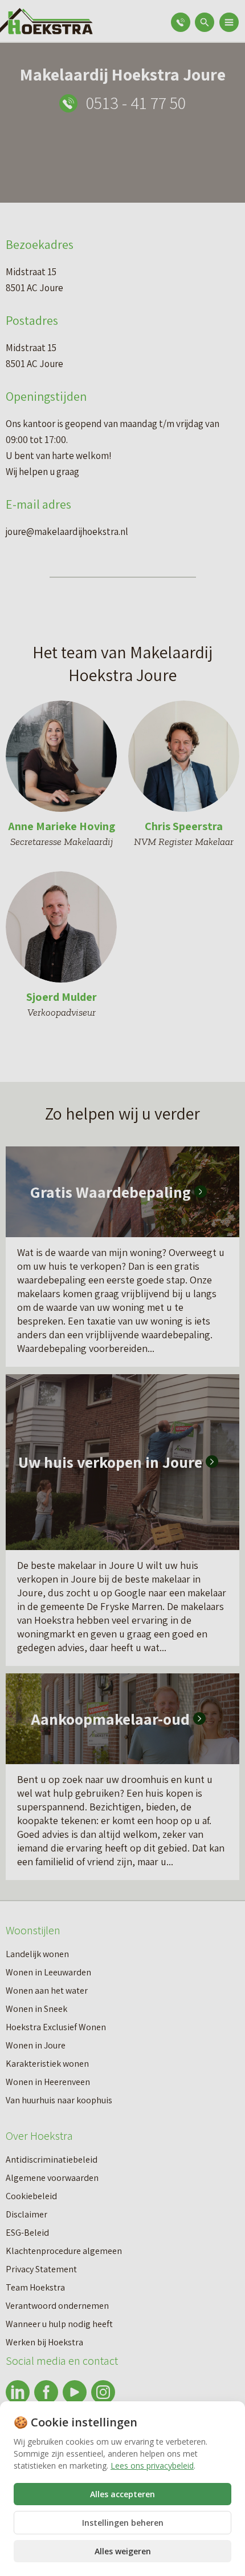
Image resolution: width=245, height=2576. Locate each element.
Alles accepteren (122, 2494)
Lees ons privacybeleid (152, 2466)
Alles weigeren (123, 2551)
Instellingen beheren (123, 2523)
